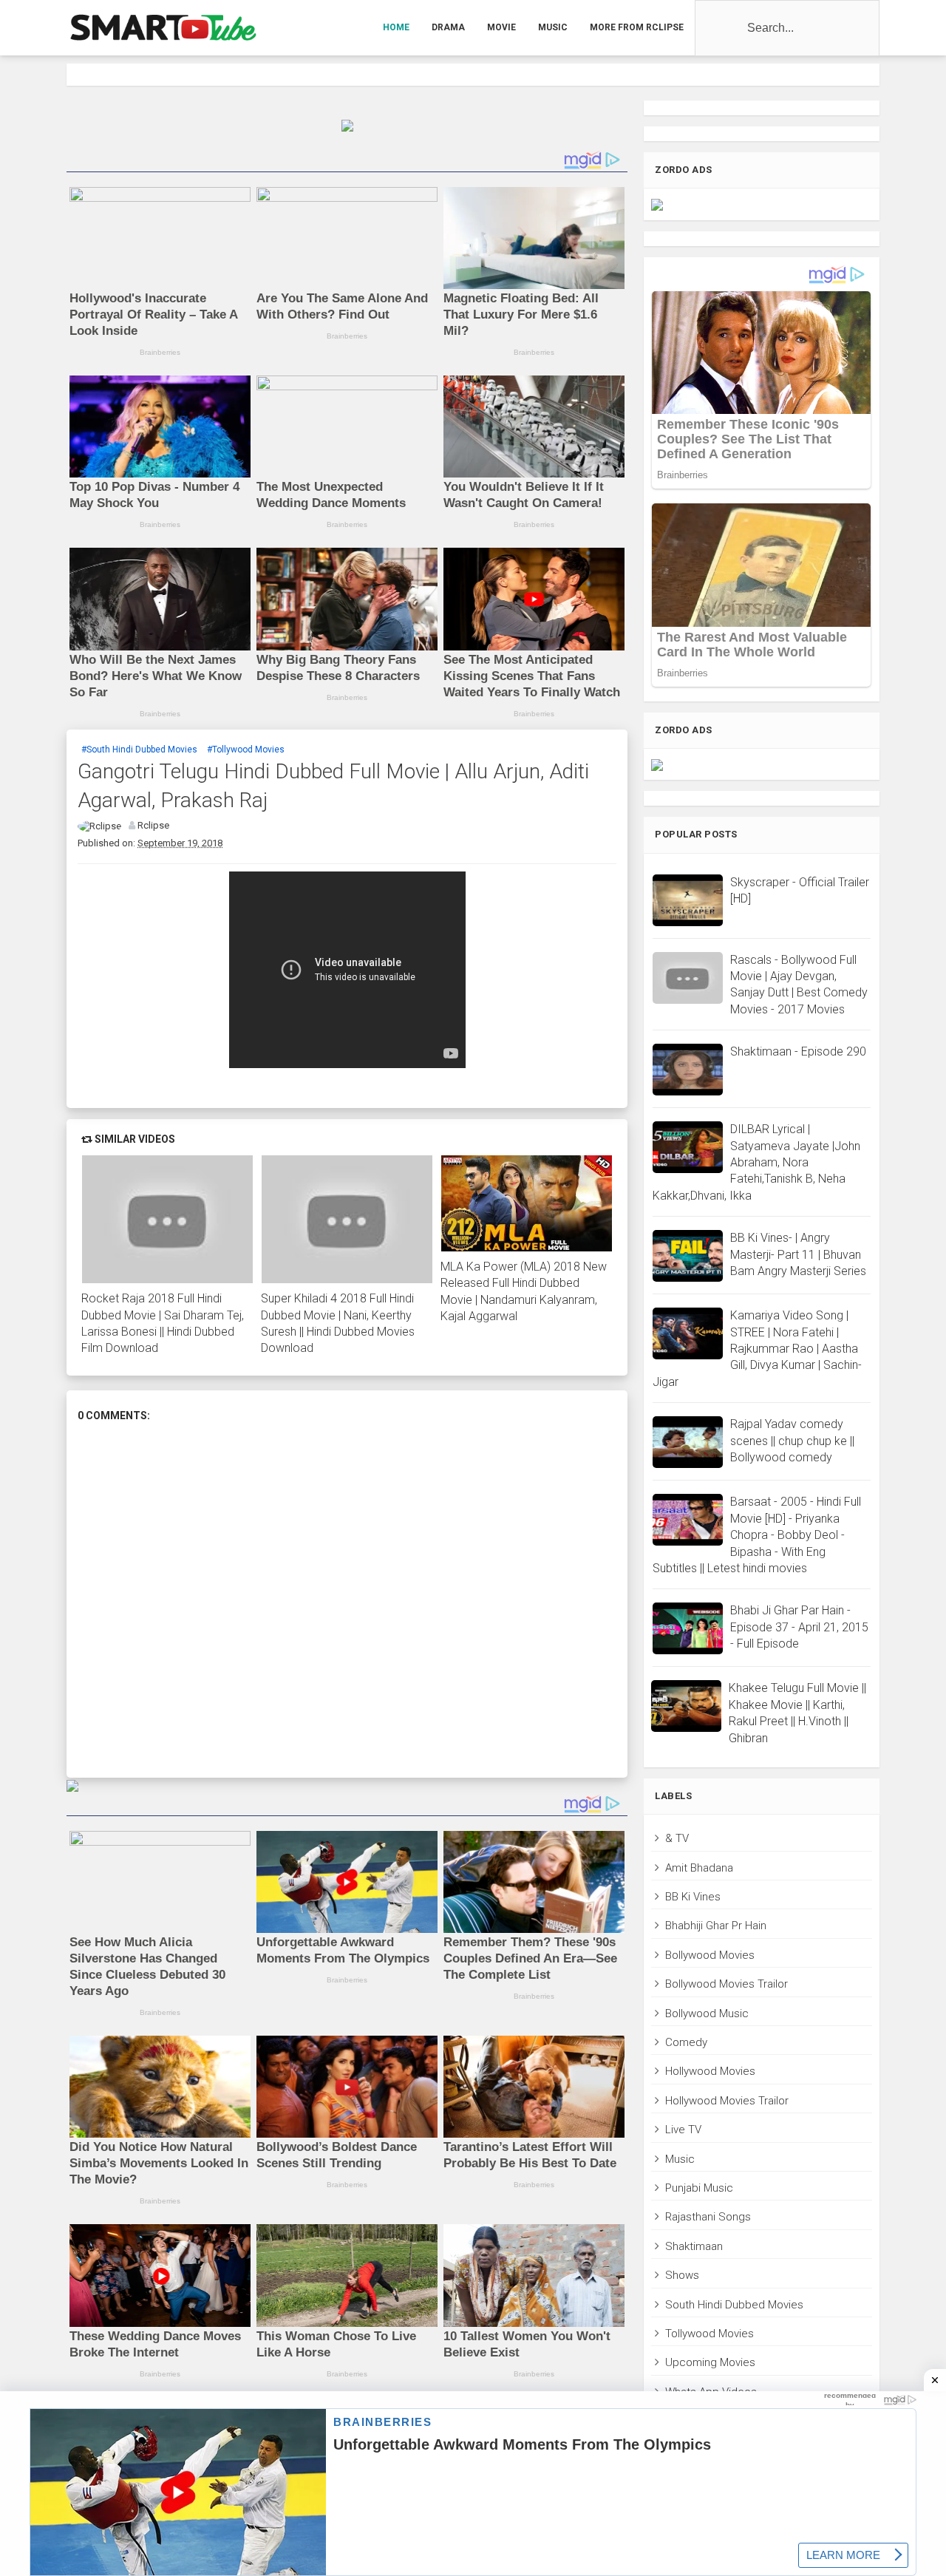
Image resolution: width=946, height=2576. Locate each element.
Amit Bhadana (699, 1868)
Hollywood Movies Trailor (727, 2101)
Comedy (686, 2042)
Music (680, 2159)
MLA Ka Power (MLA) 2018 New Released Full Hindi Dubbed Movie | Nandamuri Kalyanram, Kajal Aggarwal (524, 1291)
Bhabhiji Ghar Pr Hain (716, 1926)
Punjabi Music (699, 2188)
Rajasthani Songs (708, 2217)
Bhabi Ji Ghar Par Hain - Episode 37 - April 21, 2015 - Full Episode (799, 1627)
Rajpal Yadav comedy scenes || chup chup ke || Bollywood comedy (792, 1441)
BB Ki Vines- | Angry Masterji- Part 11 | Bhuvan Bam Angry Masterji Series (798, 1254)
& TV (677, 1838)
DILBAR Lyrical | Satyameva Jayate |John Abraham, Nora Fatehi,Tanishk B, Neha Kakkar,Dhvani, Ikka (756, 1162)
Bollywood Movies (710, 1955)
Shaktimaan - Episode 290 (798, 1051)
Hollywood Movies (710, 2071)
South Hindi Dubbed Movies (734, 2305)
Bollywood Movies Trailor (726, 1984)
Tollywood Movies (709, 2334)
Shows (682, 2275)
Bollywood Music (707, 2013)
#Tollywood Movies (246, 750)
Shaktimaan (694, 2246)
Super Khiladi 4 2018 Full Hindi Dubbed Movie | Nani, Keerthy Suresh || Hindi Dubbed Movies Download (338, 1323)
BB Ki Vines (693, 1897)
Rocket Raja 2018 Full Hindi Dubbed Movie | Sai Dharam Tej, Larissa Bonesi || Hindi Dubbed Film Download (163, 1323)
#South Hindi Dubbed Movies (139, 750)
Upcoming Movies (710, 2362)
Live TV (683, 2130)
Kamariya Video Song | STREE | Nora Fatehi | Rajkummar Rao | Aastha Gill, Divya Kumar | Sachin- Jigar (757, 1349)
